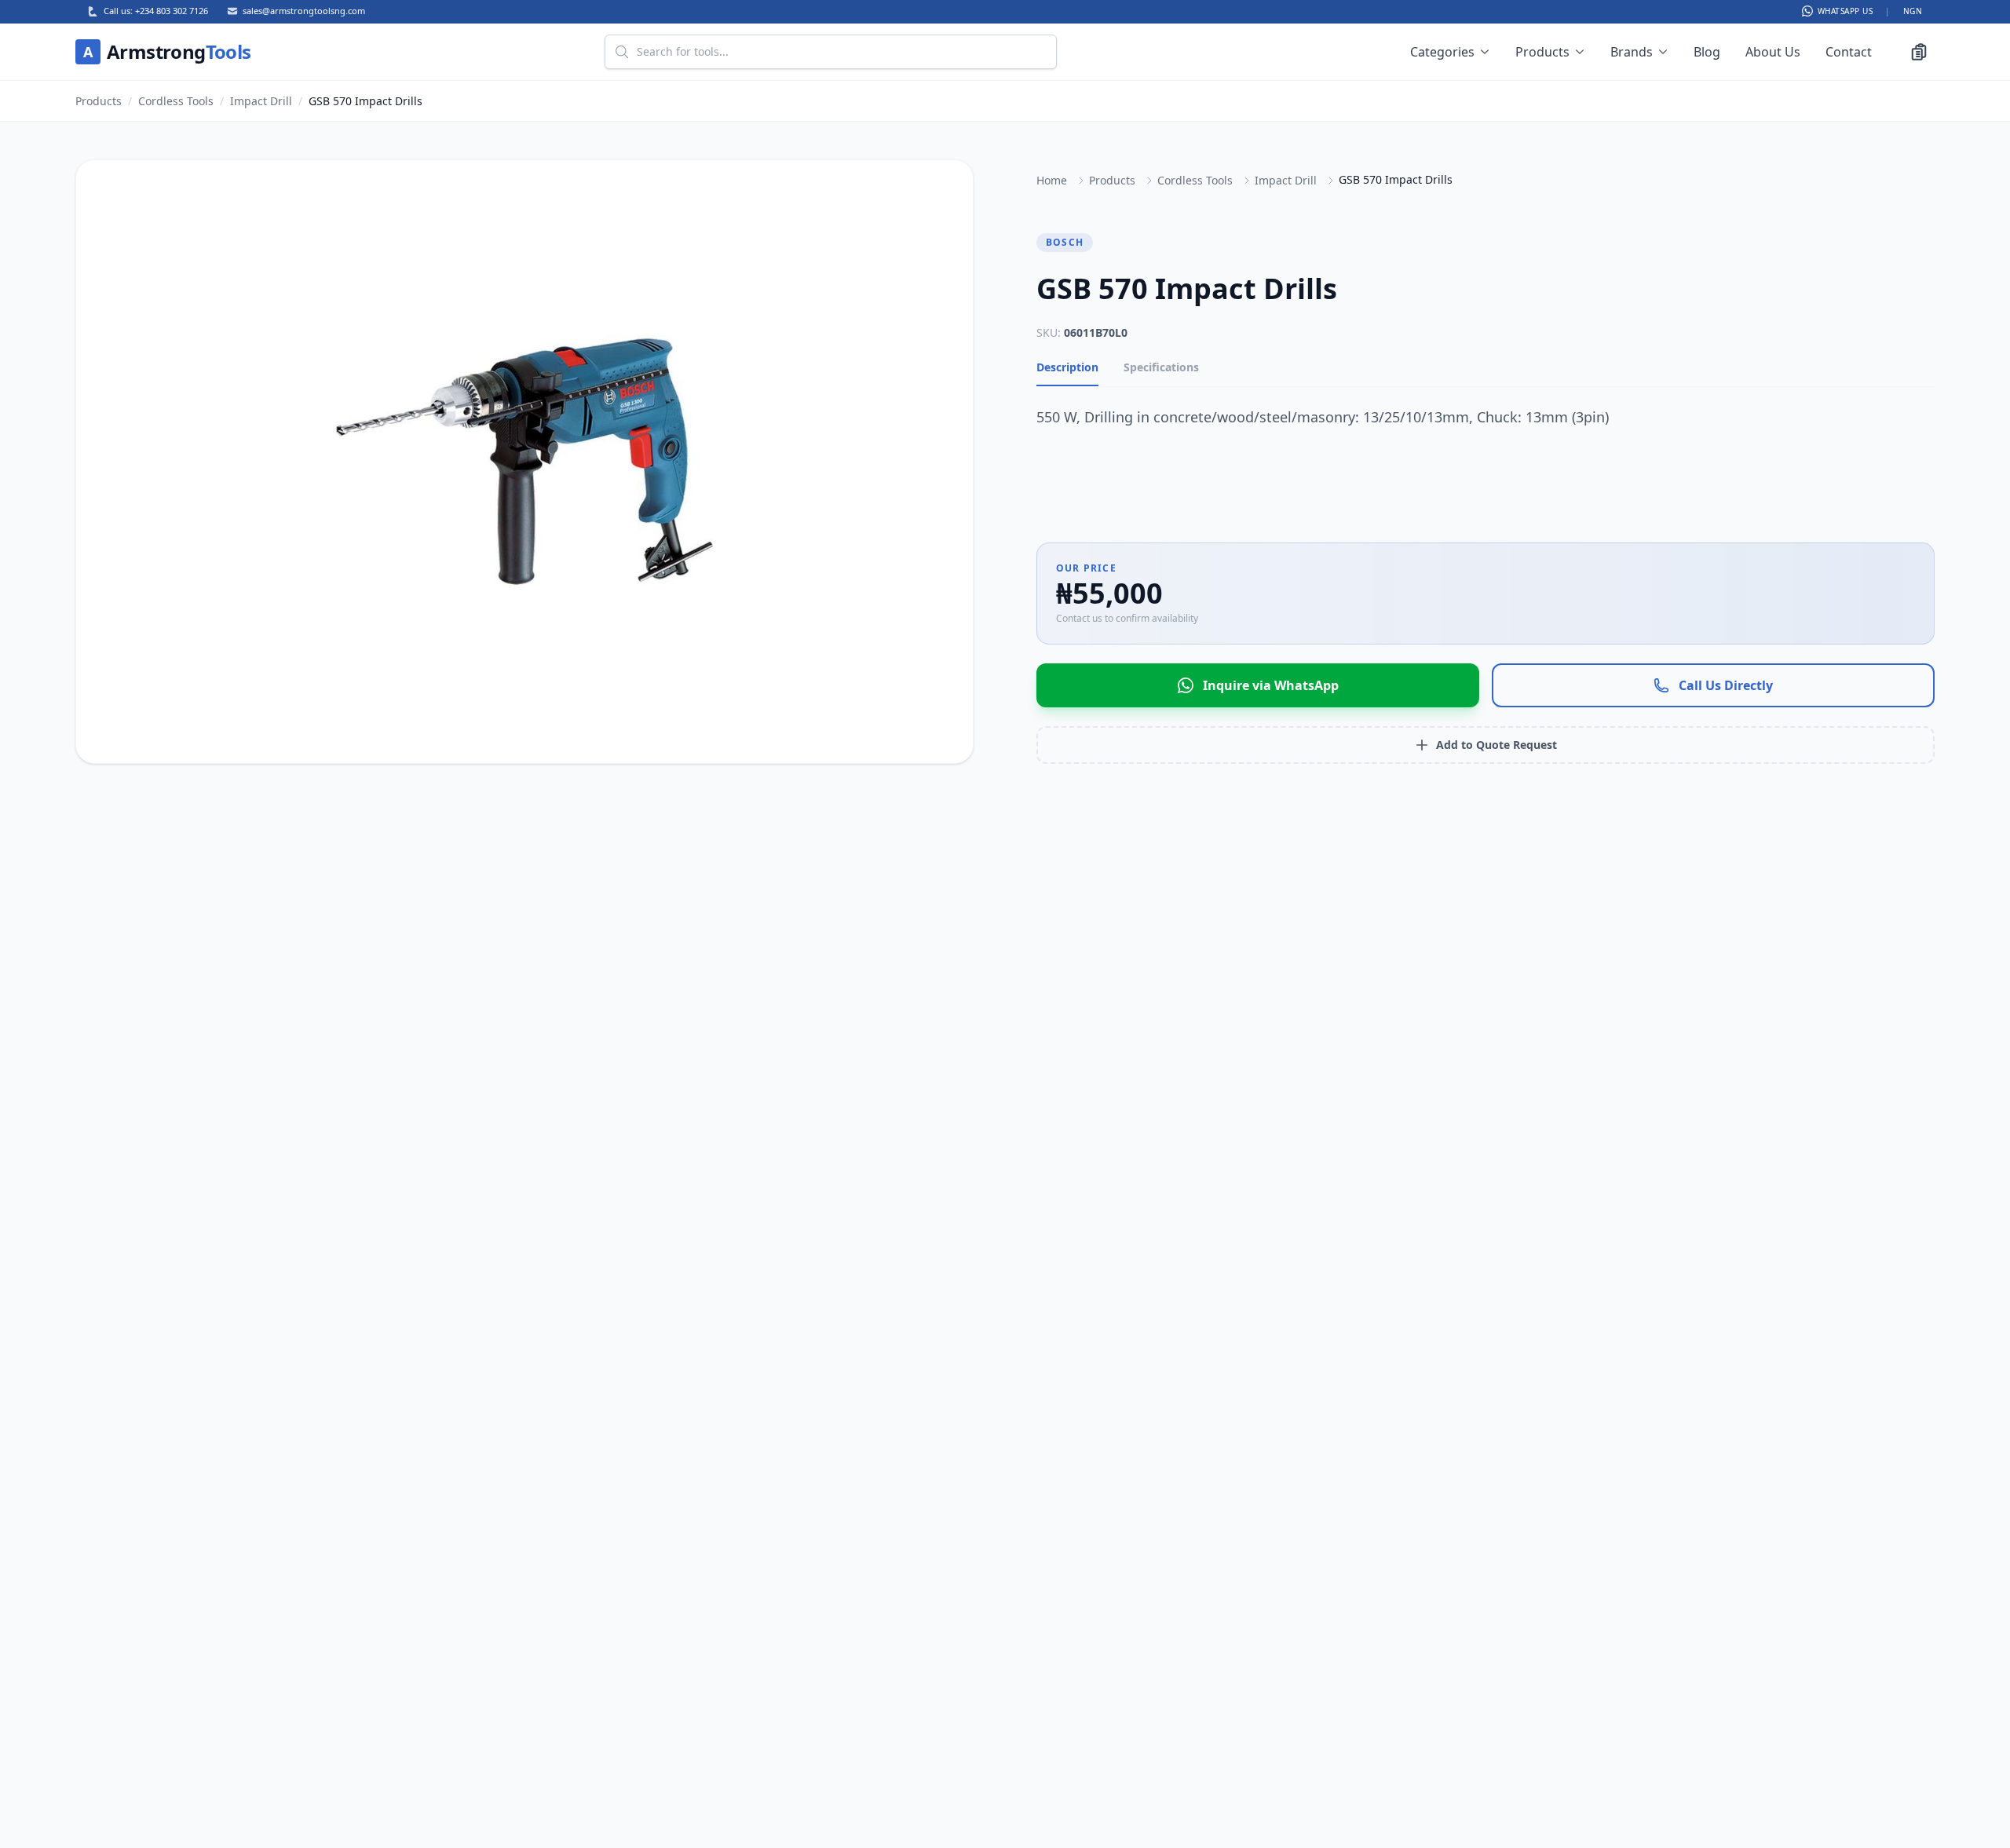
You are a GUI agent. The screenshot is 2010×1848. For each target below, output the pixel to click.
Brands (1632, 52)
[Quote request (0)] (1919, 52)
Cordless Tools (176, 101)
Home (1052, 180)
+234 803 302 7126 (172, 11)
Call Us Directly (1726, 685)
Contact (1849, 52)
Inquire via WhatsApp (1271, 685)
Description (1067, 367)
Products (1542, 52)
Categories (1442, 52)
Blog (1707, 52)
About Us (1773, 52)
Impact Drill (261, 101)
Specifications (1161, 367)
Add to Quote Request (1497, 745)
